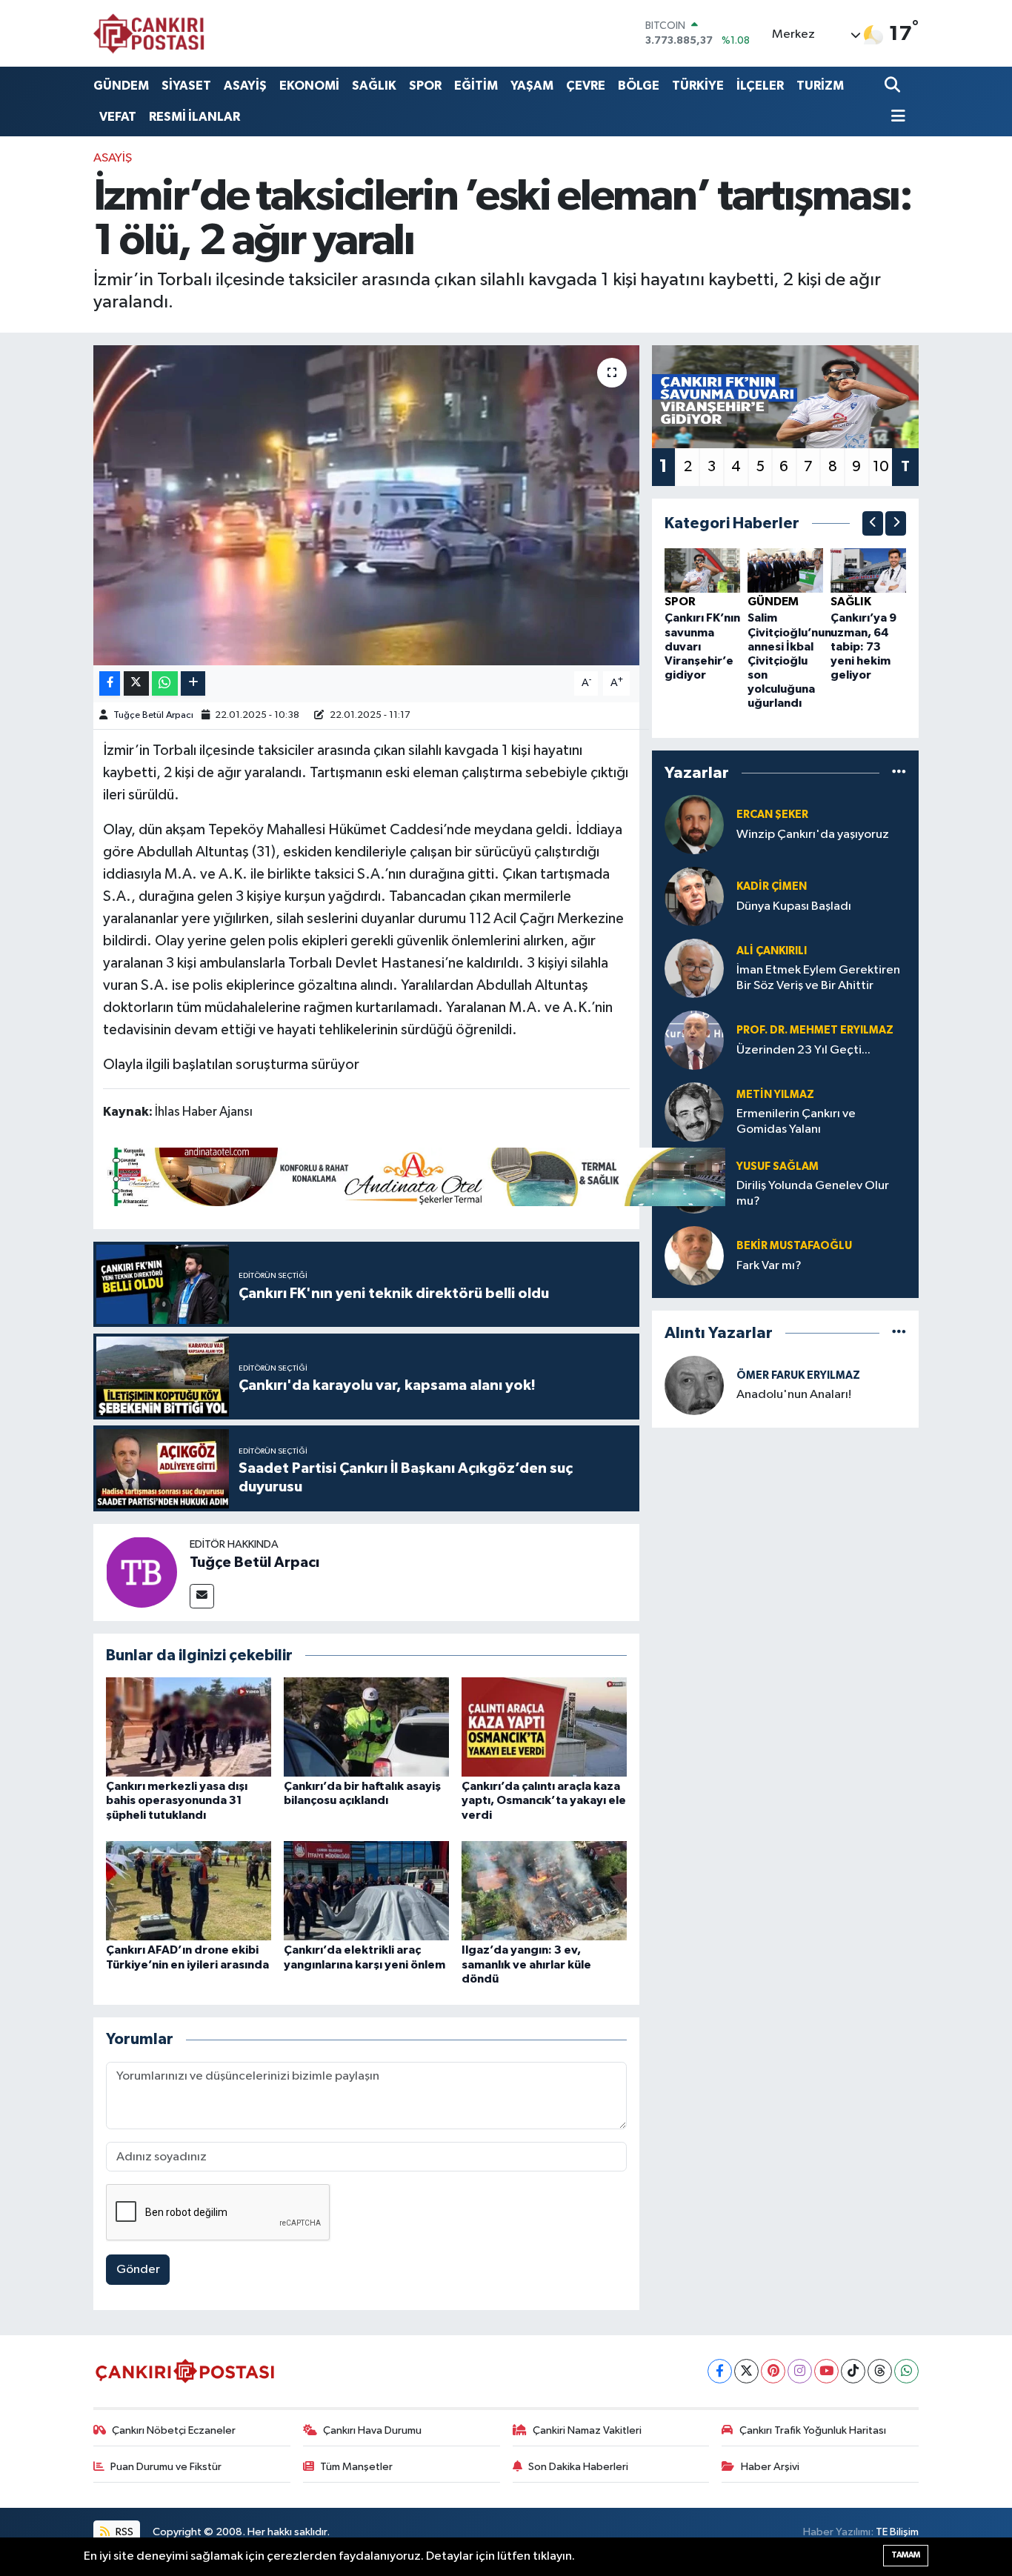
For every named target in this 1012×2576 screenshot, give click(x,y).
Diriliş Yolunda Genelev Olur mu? (813, 1194)
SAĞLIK (374, 86)
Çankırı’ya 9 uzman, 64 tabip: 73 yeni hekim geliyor (863, 646)
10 (881, 467)
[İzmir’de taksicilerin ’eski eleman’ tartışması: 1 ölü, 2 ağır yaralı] (366, 505)
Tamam (906, 2555)
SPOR (425, 86)
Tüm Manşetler (356, 2467)
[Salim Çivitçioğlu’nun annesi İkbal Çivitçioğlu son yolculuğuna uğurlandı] (785, 570)
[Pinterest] (773, 2371)
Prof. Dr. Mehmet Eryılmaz (815, 1030)
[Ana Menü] (895, 117)
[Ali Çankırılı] (694, 968)
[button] (873, 523)
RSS (123, 2532)
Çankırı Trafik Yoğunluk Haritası (813, 2430)
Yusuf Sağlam (778, 1166)
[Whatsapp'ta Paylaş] (165, 683)
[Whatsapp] (906, 2371)
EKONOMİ (309, 86)
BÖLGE (639, 86)
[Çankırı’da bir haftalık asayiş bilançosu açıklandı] (366, 1727)
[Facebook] (720, 2371)
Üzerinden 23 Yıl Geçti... (803, 1050)
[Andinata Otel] (414, 1176)
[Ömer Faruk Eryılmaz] (694, 1385)
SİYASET (186, 86)
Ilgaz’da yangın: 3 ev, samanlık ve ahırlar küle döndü (526, 1964)
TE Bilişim (897, 2532)
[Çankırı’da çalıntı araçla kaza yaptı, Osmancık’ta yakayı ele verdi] (544, 1727)
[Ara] (894, 86)
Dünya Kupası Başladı (794, 906)
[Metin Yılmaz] (694, 1112)
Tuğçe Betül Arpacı (153, 715)
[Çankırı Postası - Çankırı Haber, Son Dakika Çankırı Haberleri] (149, 33)
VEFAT (118, 117)
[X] (746, 2371)
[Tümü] (899, 772)
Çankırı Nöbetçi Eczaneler (174, 2430)
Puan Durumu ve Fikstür (166, 2467)
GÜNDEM (121, 86)
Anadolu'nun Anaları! (794, 1395)
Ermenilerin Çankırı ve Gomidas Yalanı (796, 1122)
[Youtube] (826, 2371)
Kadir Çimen (772, 886)
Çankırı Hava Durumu (372, 2430)
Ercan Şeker (772, 815)
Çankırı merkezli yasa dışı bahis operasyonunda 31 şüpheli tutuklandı (177, 1800)
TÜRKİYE (698, 86)
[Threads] (880, 2371)
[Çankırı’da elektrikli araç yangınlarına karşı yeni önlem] (366, 1890)
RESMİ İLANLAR (194, 117)
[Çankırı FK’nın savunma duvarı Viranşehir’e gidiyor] (702, 570)
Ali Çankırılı (772, 951)
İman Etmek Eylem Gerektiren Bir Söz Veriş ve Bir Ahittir (818, 978)
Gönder (138, 2270)
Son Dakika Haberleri (578, 2467)
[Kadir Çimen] (694, 896)
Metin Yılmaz (775, 1095)
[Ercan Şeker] (694, 824)
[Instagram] (800, 2371)
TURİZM (820, 86)
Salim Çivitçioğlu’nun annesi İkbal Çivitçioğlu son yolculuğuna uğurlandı (789, 660)
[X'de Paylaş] (136, 683)
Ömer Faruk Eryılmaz (798, 1375)
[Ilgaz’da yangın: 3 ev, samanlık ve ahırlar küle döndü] (544, 1890)
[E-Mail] (202, 1596)
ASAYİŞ (245, 86)
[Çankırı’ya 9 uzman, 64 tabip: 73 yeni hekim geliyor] (868, 570)
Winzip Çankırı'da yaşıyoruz (813, 835)
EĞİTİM (476, 86)
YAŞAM (532, 86)
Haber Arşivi (770, 2467)
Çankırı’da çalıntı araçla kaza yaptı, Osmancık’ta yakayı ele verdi (544, 1800)
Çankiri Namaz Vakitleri (587, 2430)
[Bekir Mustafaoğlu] (694, 1255)
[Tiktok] (853, 2371)
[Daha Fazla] (193, 683)
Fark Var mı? (769, 1266)
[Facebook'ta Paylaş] (110, 683)
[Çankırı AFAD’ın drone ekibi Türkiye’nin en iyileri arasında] (189, 1890)
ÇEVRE (586, 86)
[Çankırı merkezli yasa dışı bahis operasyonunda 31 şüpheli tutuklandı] (189, 1727)
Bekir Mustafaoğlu (794, 1246)
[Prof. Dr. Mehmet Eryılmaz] (694, 1040)
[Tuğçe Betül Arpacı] (142, 1572)
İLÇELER (760, 86)
